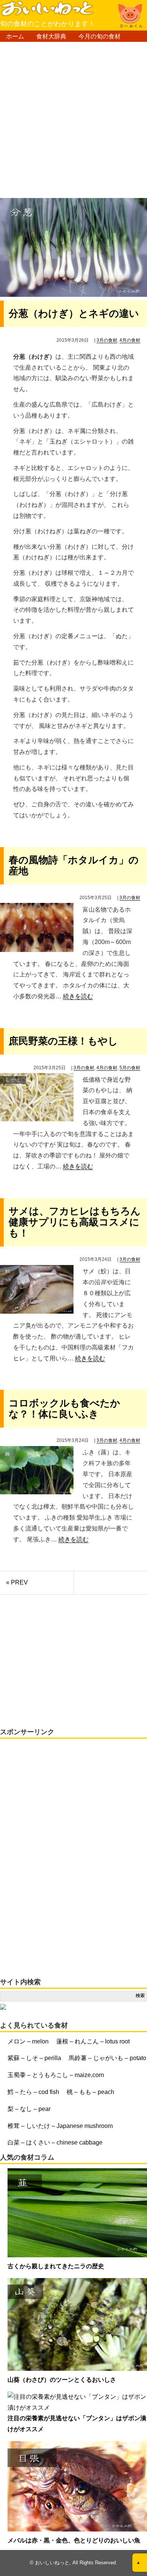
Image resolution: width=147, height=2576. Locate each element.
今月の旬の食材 (100, 36)
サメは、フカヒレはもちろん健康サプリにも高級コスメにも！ (75, 1222)
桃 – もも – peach (90, 2092)
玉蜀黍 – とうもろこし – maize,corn (56, 2075)
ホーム (15, 36)
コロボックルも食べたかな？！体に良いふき (64, 1409)
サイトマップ (54, 48)
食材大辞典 (51, 36)
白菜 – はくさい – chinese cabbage (55, 2142)
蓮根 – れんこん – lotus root (93, 2041)
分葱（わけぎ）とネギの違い (74, 313)
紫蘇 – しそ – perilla (34, 2058)
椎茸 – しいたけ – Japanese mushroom (60, 2126)
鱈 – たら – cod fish (33, 2092)
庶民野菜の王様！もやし (63, 1041)
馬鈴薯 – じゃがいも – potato (107, 2058)
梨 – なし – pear (29, 2109)
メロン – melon (28, 2041)
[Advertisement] (73, 123)
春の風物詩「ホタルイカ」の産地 (74, 865)
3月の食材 (107, 340)
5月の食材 (130, 1068)
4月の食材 (130, 340)
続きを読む (78, 996)
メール (15, 48)
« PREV (17, 1582)
